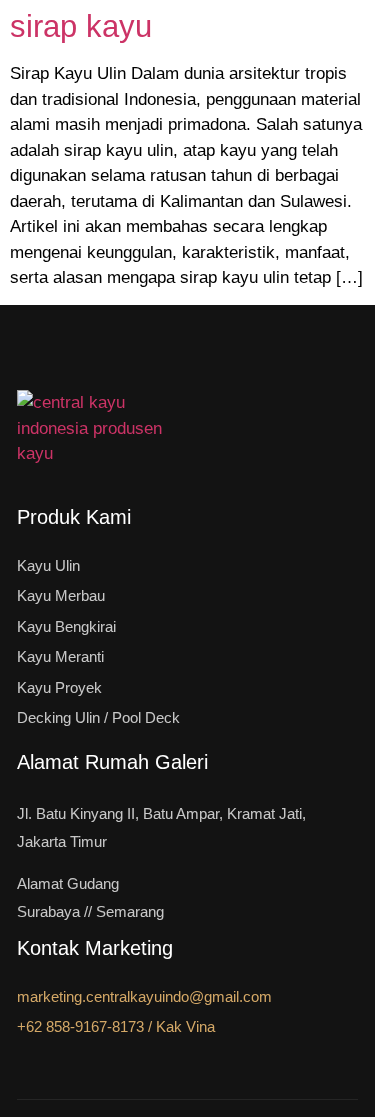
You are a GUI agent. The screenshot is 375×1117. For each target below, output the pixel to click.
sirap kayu (81, 26)
